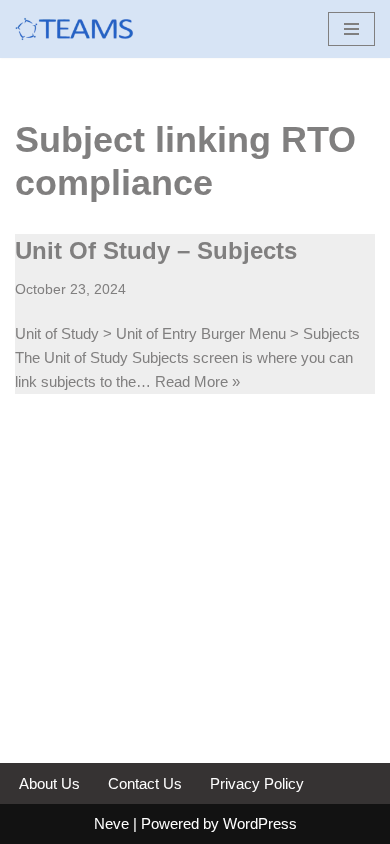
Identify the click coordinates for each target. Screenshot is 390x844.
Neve (111, 823)
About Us (49, 783)
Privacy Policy (257, 783)
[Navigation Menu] (351, 29)
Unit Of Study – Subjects (156, 250)
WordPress (260, 823)
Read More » (197, 381)
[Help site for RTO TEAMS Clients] (75, 29)
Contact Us (145, 783)
